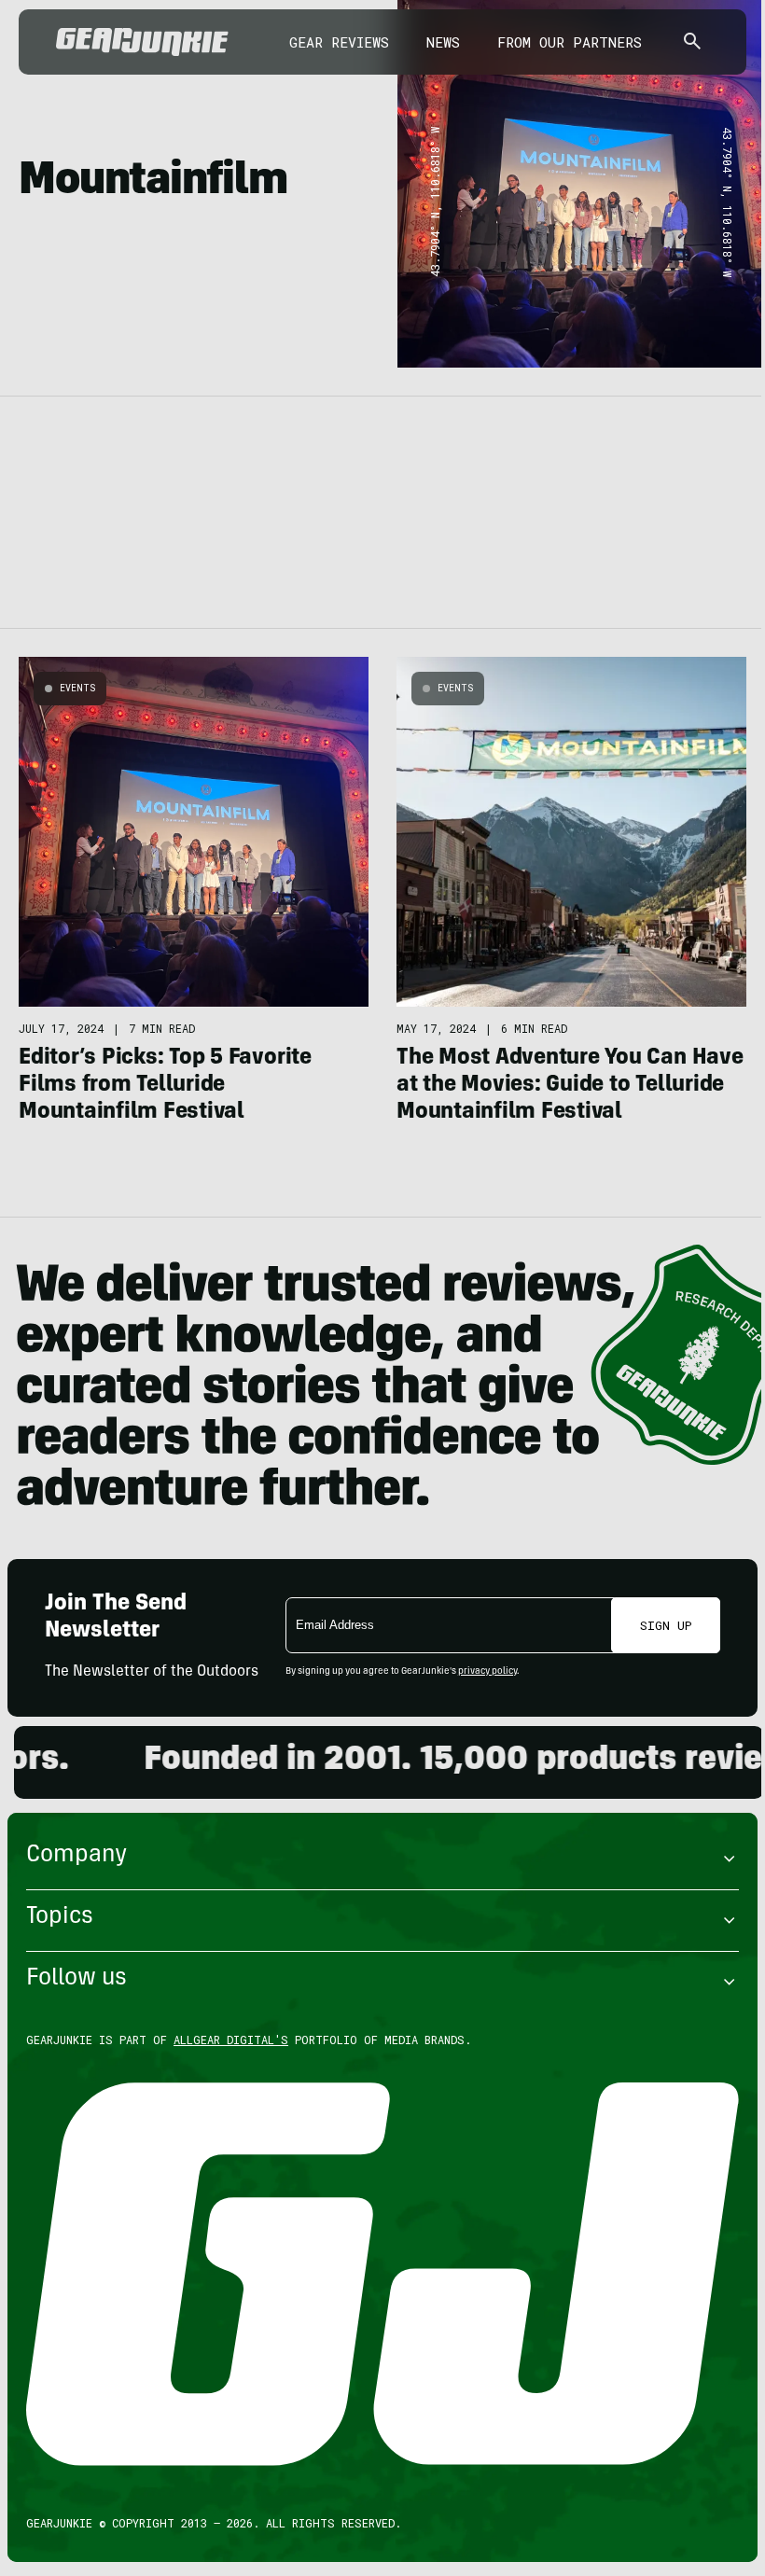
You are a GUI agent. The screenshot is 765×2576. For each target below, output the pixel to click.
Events (77, 688)
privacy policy (487, 1672)
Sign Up (666, 1625)
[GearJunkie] (142, 42)
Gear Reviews (339, 42)
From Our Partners (570, 42)
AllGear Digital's (231, 2040)
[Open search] (692, 42)
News (443, 42)
